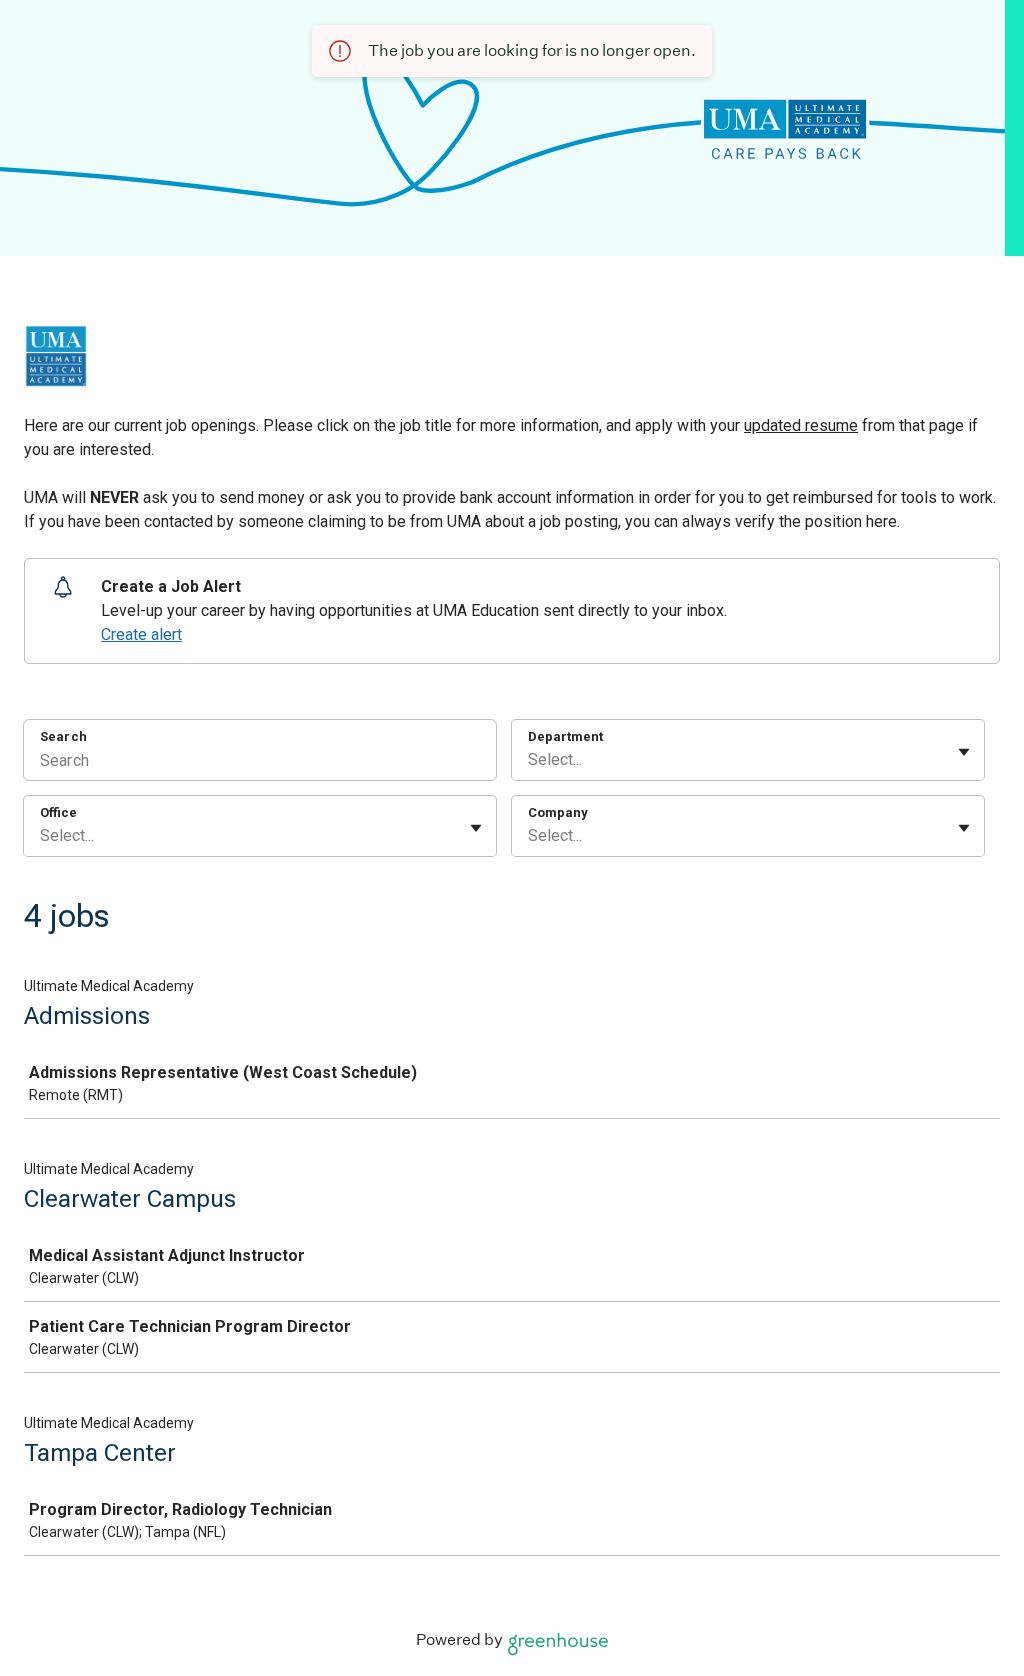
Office (58, 812)
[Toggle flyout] (964, 752)
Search (63, 736)
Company (558, 812)
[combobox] (530, 760)
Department (565, 736)
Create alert (141, 634)
